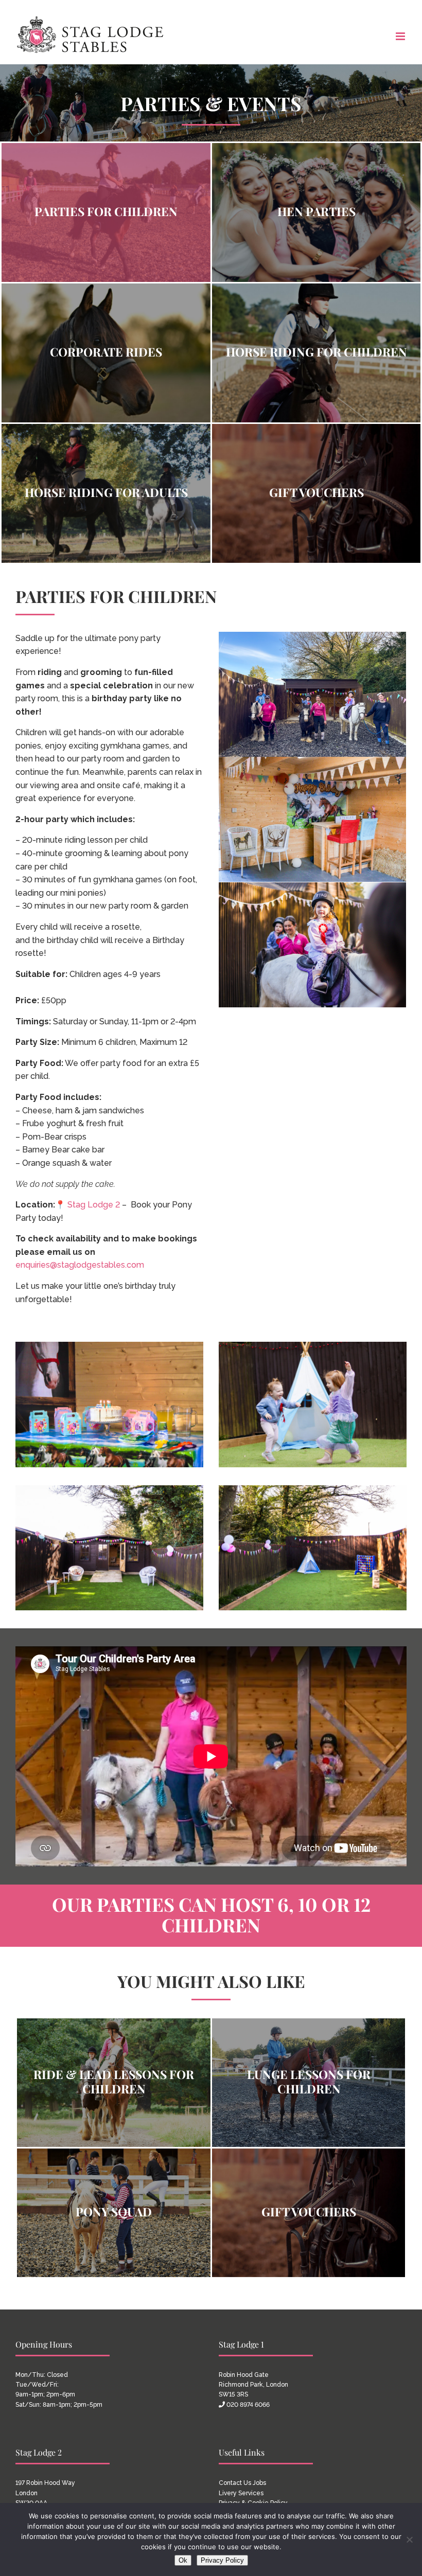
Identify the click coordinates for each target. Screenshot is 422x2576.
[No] (409, 2539)
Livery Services (241, 2493)
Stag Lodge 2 (94, 1205)
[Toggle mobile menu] (401, 36)
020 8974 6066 (248, 2405)
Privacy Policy (222, 2560)
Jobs (259, 2483)
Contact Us (235, 2483)
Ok (183, 2560)
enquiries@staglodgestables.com (80, 1265)
